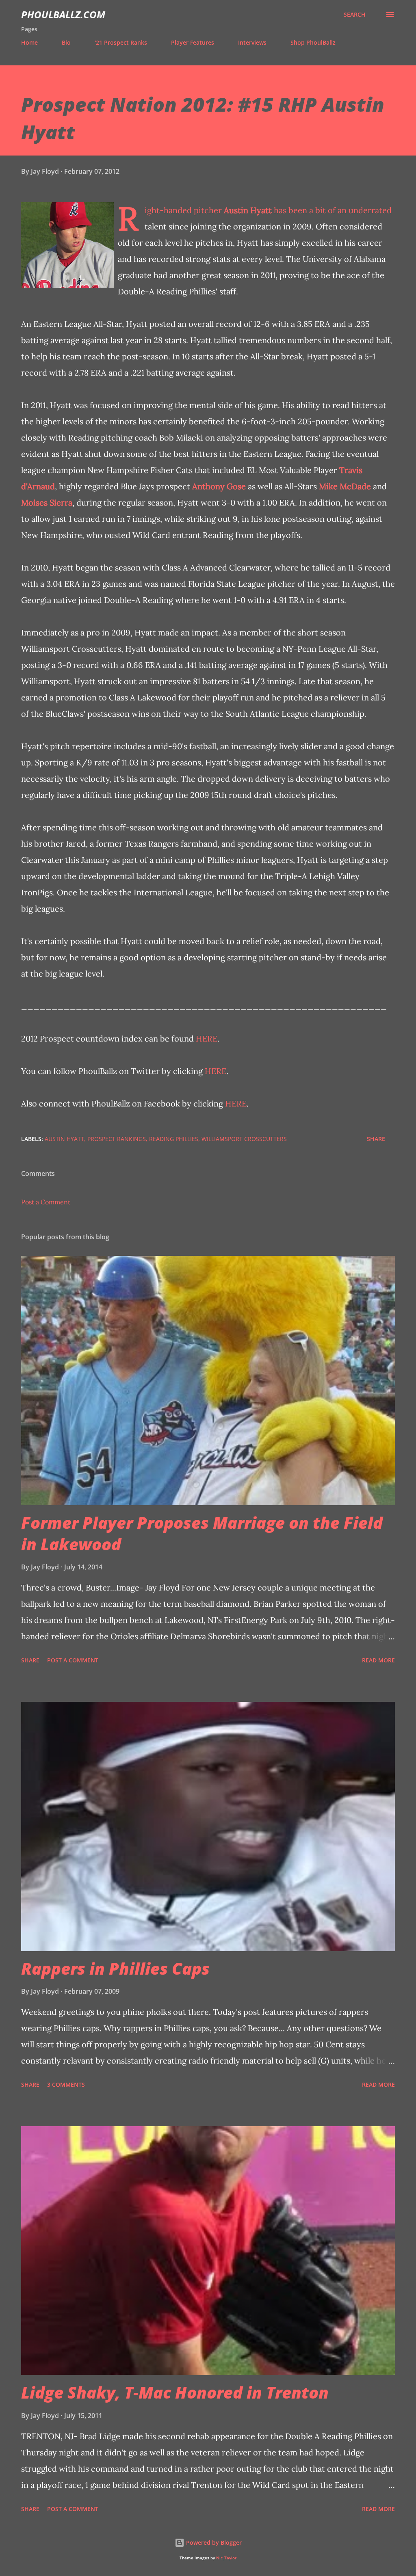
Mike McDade (345, 486)
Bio (66, 42)
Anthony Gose (219, 486)
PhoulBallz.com (63, 14)
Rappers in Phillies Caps (115, 1968)
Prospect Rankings (117, 1139)
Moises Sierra (47, 502)
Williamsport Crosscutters (244, 1139)
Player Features (193, 42)
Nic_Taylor (226, 2558)
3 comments (66, 2084)
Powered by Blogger (213, 2543)
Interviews (252, 42)
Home (29, 42)
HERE (207, 1038)
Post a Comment (46, 1202)
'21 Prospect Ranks (121, 42)
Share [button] (376, 1139)
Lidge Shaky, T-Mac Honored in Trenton (175, 2392)
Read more (378, 1660)
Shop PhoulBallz (313, 42)
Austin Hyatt (248, 210)
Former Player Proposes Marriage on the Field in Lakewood (202, 1533)
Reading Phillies (174, 1139)
